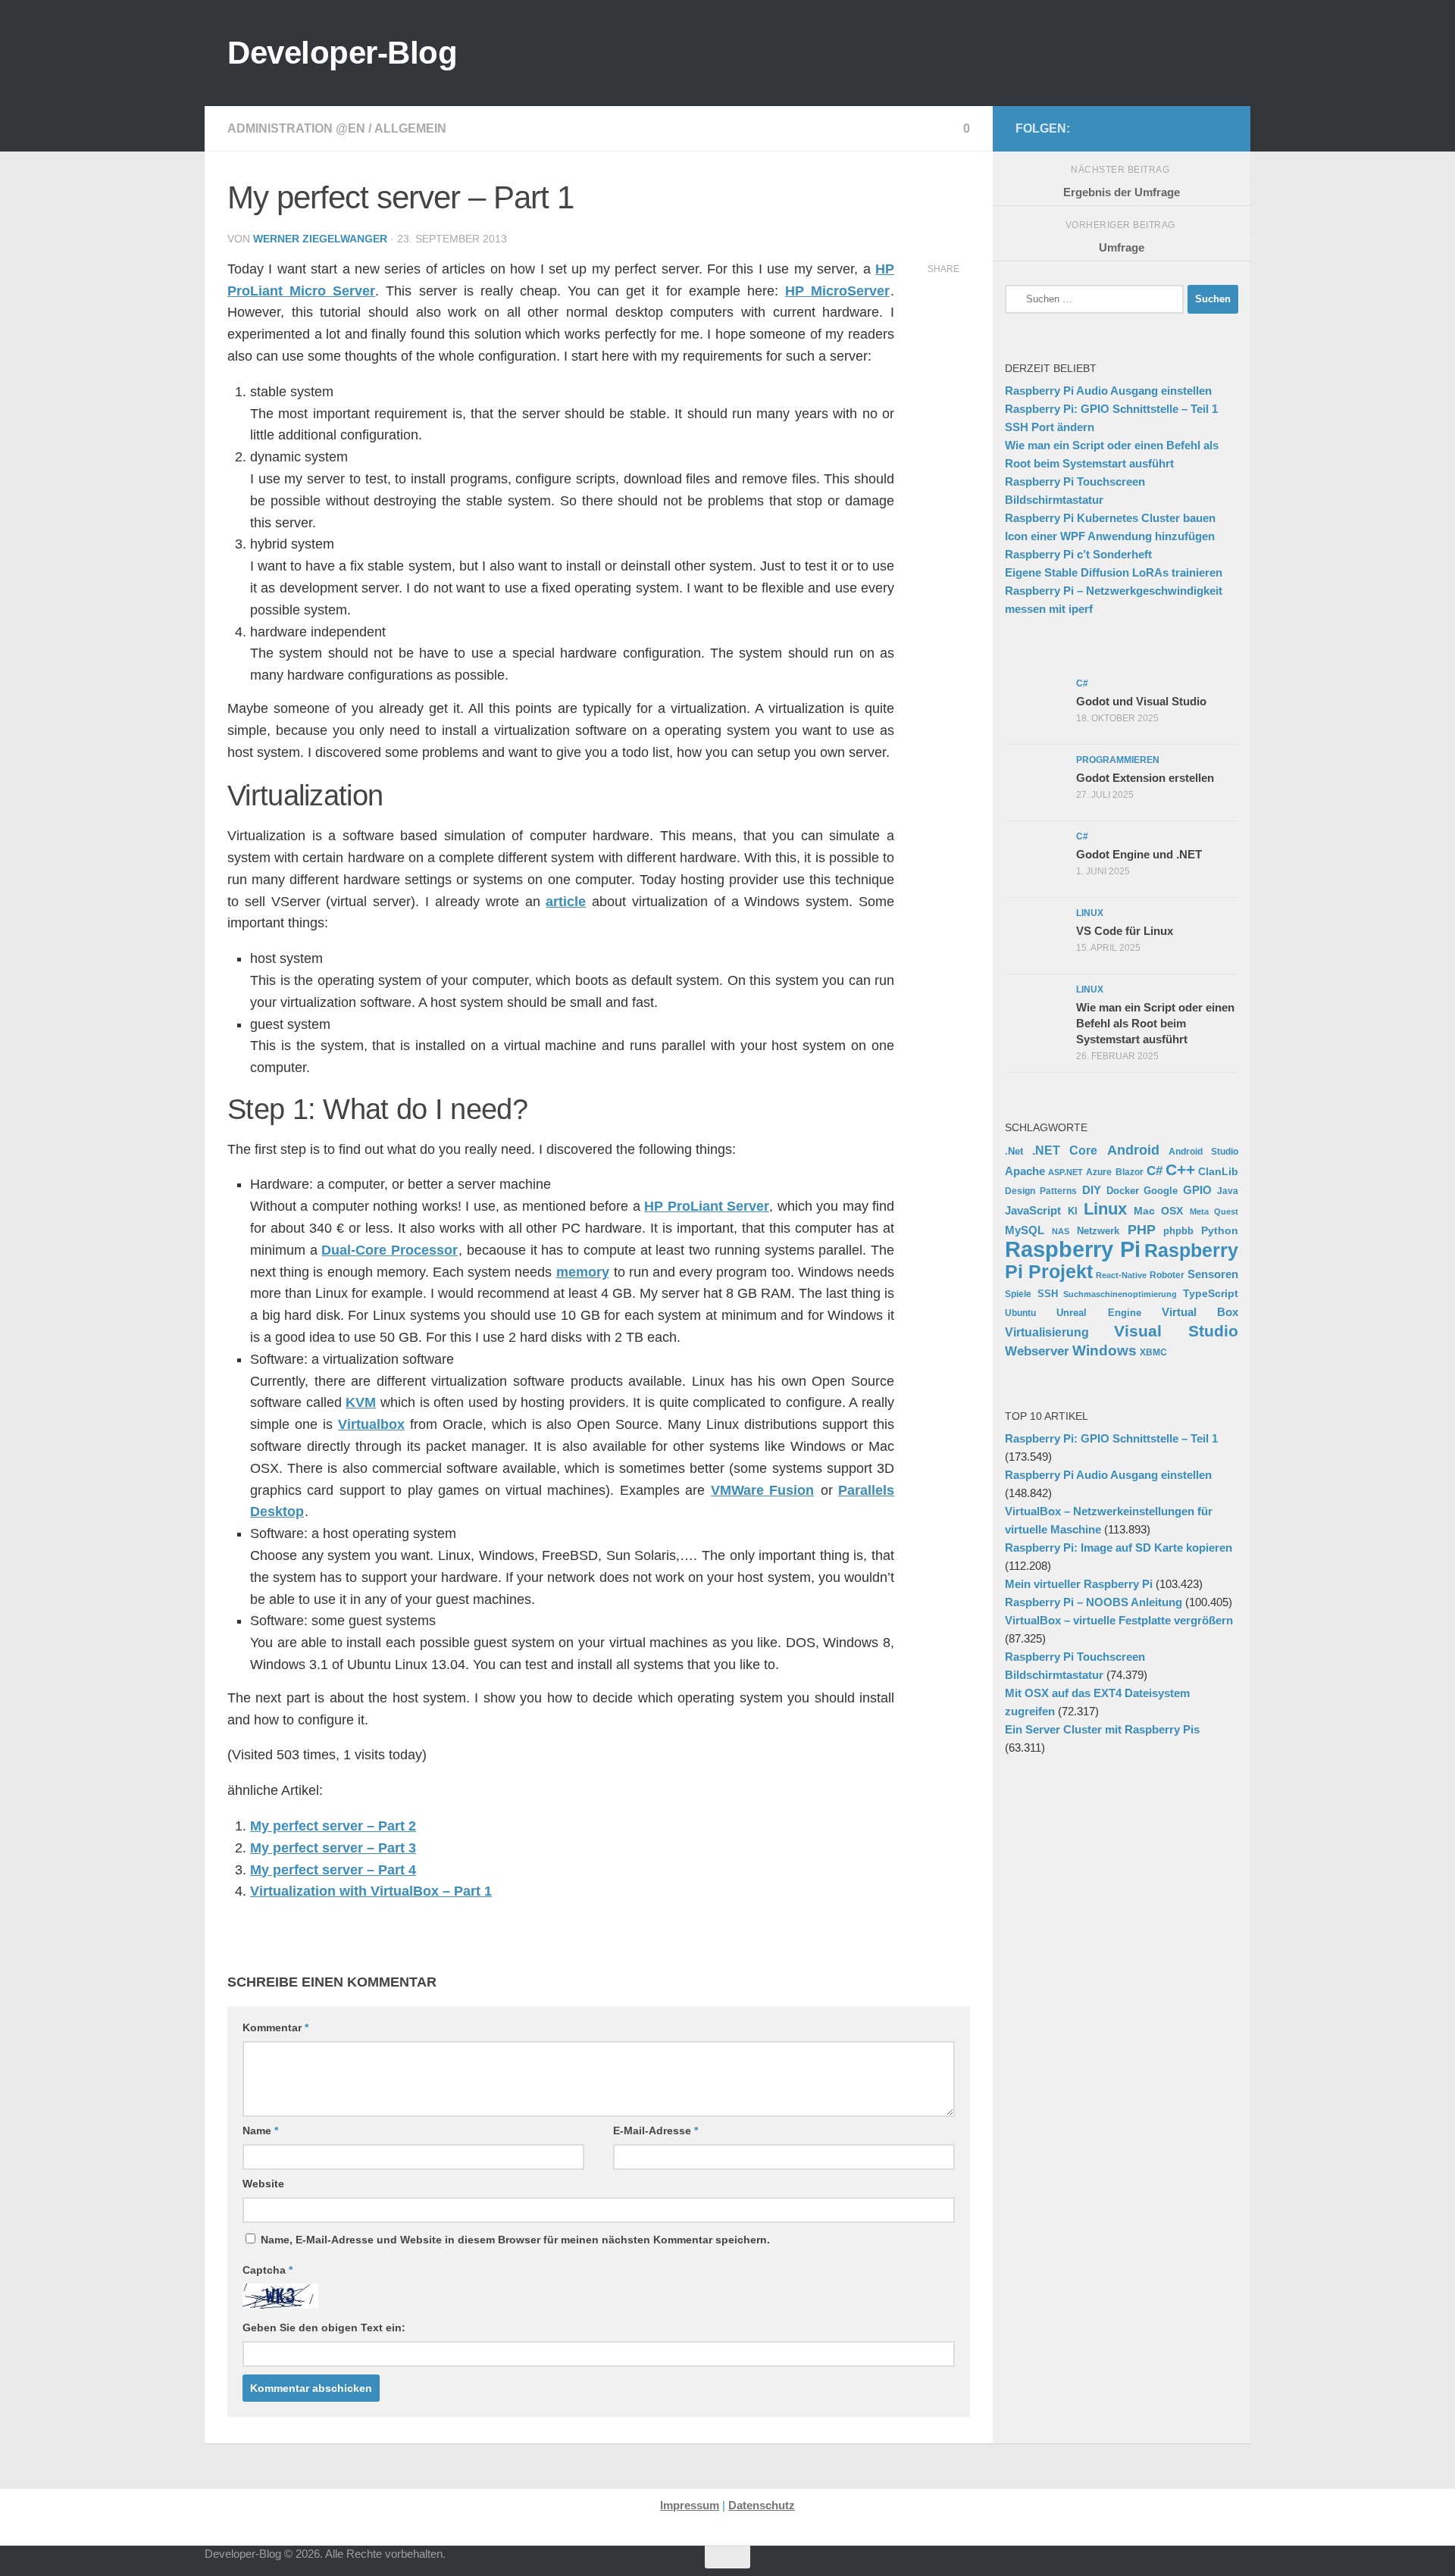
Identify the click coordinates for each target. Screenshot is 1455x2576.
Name (260, 2131)
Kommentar (275, 2027)
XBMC (1153, 1352)
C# (1155, 1171)
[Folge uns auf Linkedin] (1219, 128)
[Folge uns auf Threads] (1097, 128)
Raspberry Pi (1073, 1249)
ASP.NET (1065, 1172)
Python (1220, 1230)
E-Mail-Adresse (656, 2131)
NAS (1061, 1231)
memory (583, 1272)
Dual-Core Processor (390, 1250)
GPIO (1197, 1190)
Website (263, 2184)
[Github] (1146, 128)
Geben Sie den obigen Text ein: (324, 2327)
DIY (1092, 1190)
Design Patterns (1041, 1191)
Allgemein (410, 128)
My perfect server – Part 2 (333, 1826)
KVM (361, 1402)
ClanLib (1218, 1171)
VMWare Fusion (762, 1490)
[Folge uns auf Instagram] (1122, 128)
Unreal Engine (1098, 1313)
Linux (1105, 1209)
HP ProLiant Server (707, 1206)
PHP (1142, 1230)
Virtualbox (371, 1424)
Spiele (1018, 1294)
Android (1133, 1150)
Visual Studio (1176, 1331)
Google (1161, 1191)
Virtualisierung (1047, 1332)
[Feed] (1170, 128)
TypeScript (1211, 1293)
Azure (1099, 1172)
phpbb (1178, 1231)
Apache (1025, 1171)
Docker (1123, 1191)
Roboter (1167, 1275)
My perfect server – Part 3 (333, 1848)
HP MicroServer (837, 291)
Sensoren (1213, 1274)
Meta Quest (1214, 1211)
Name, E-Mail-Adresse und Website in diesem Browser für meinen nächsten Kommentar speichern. (515, 2240)
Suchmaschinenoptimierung (1120, 1294)
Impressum (690, 2505)
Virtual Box (1200, 1312)
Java (1228, 1191)
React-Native (1121, 1275)
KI (1073, 1211)
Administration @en (296, 128)
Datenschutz (762, 2505)
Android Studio (1203, 1151)
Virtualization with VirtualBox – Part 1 (371, 1891)
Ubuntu (1020, 1313)
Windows (1105, 1351)
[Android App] (1194, 128)
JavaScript (1033, 1211)
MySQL (1025, 1230)
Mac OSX (1159, 1211)
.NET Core (1065, 1150)
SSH (1048, 1294)
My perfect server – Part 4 (333, 1870)
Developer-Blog (342, 53)
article (566, 902)
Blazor (1130, 1172)
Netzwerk (1098, 1231)
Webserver (1037, 1351)
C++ (1180, 1169)
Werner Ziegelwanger (320, 239)
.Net (1014, 1151)
